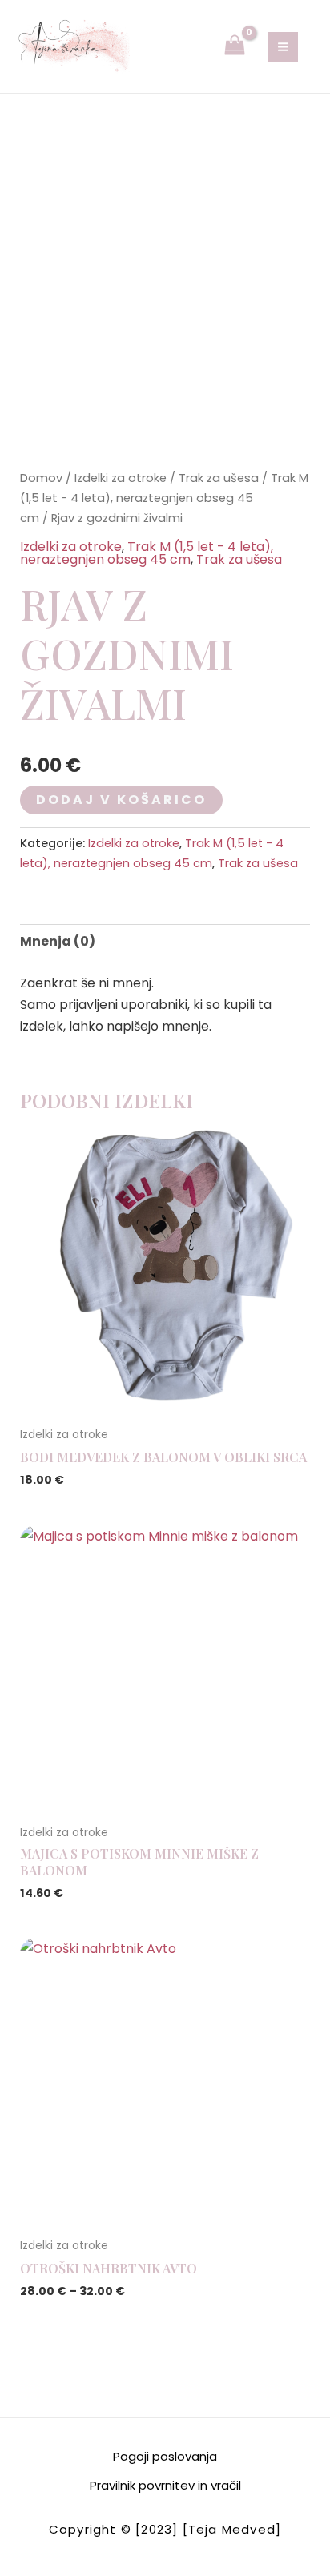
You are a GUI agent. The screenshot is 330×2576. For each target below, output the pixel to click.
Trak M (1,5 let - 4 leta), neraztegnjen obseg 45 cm (164, 498)
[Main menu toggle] (283, 47)
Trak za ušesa (219, 478)
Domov (41, 478)
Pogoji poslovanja (165, 2456)
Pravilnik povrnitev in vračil (165, 2485)
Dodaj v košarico (121, 800)
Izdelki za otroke (121, 478)
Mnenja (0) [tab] (58, 941)
